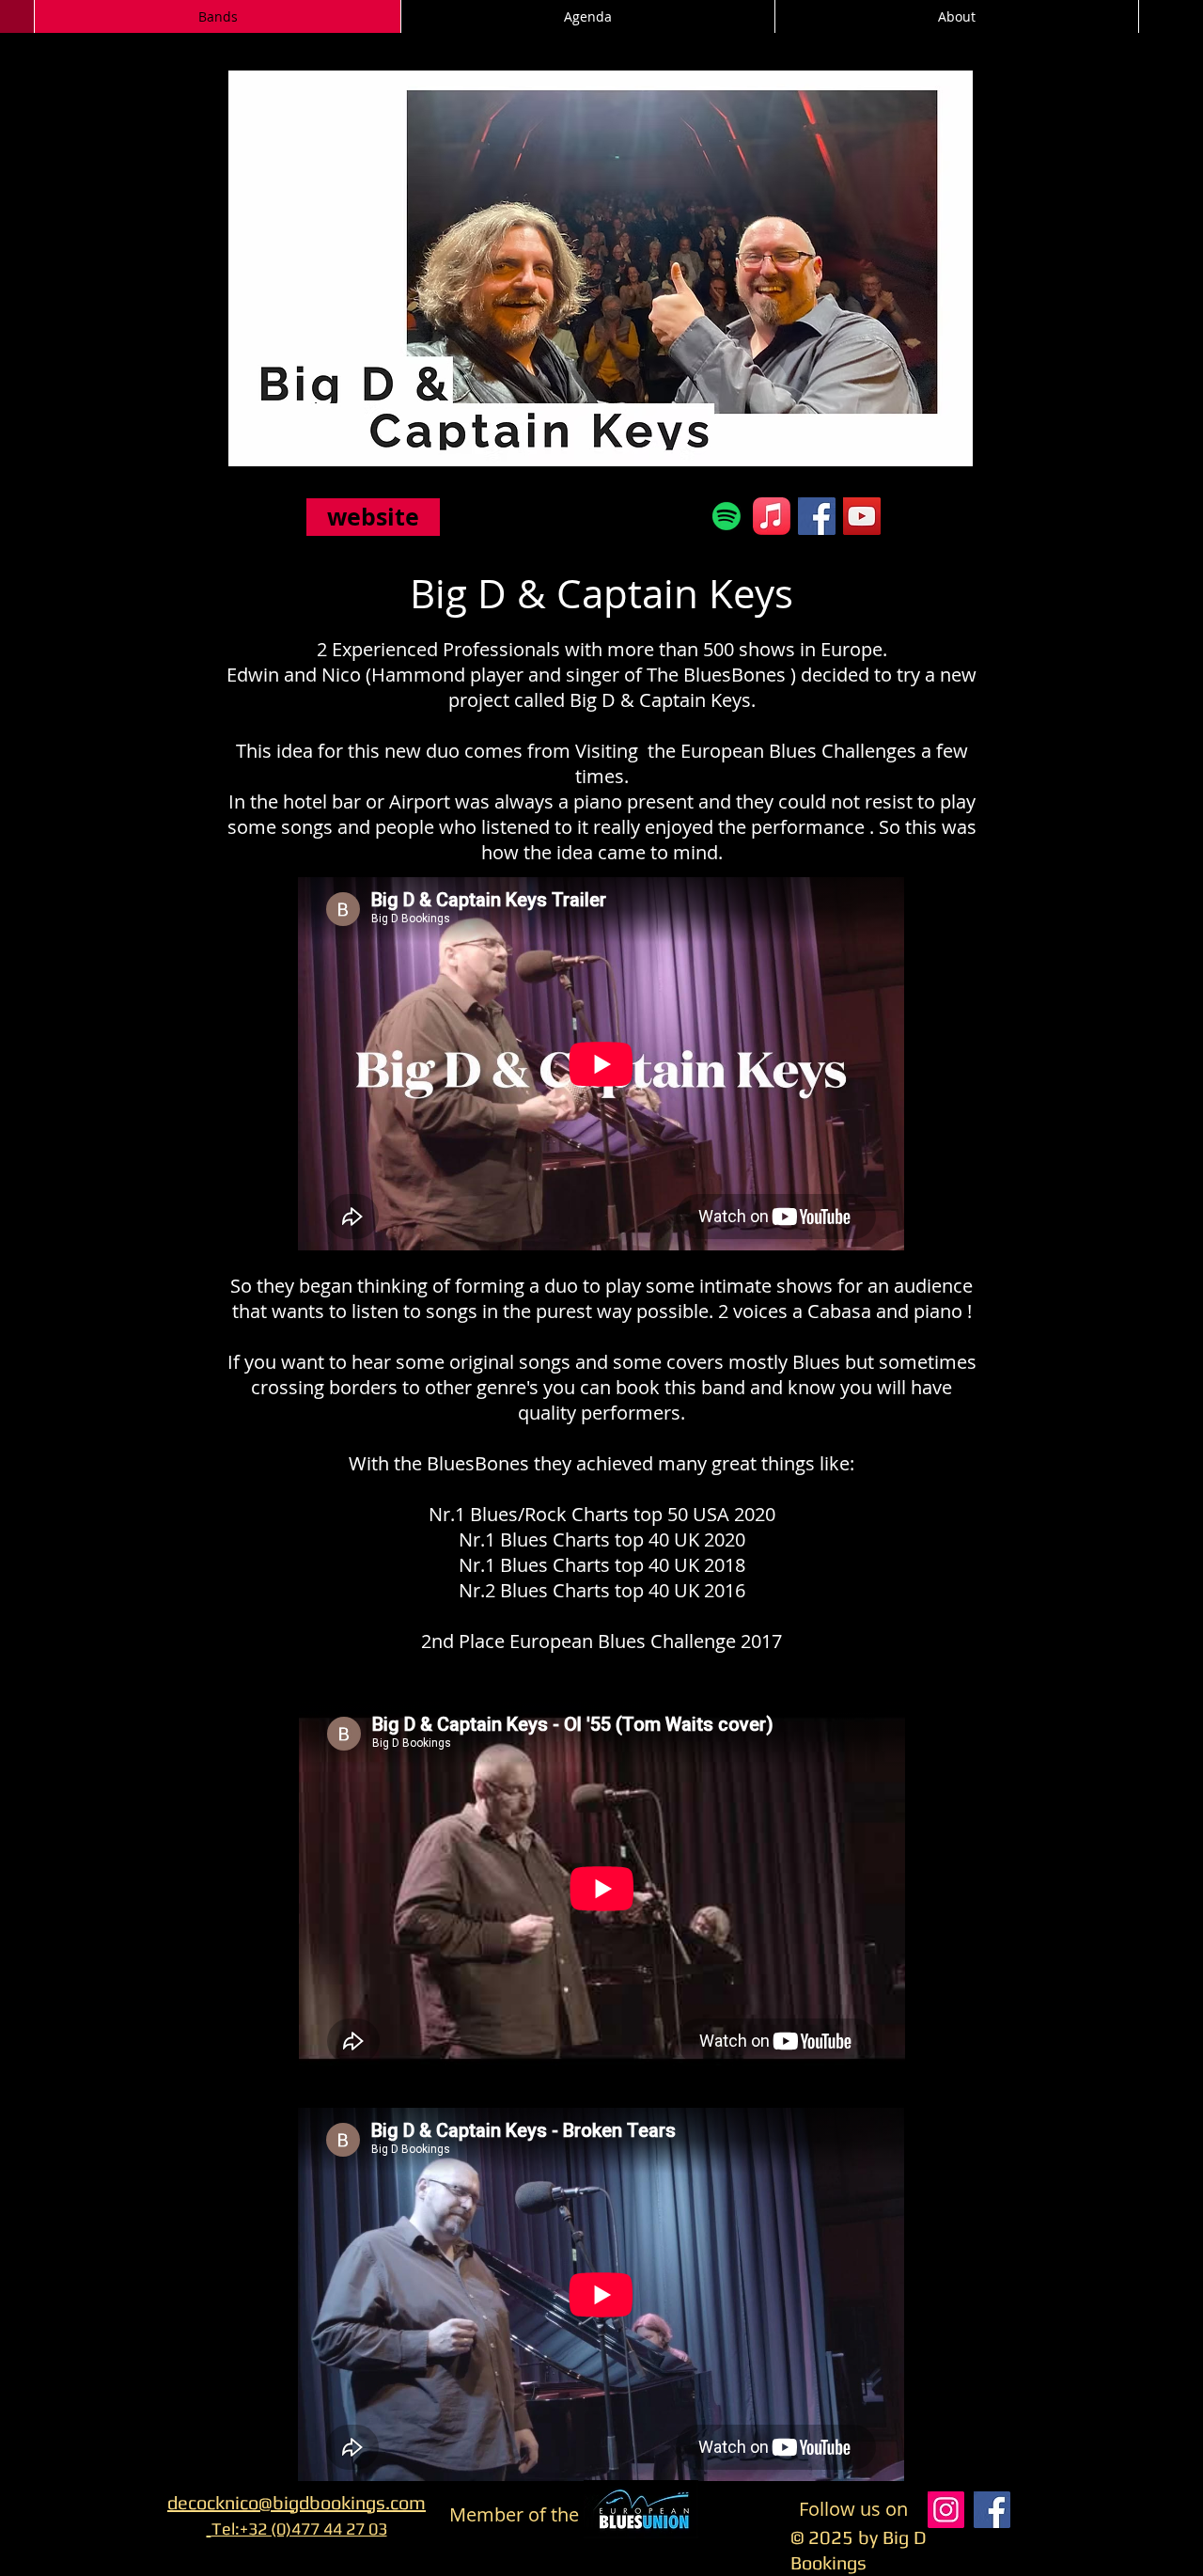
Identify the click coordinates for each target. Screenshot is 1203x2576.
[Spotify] (726, 516)
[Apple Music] (772, 516)
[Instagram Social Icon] (946, 2510)
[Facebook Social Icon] (817, 516)
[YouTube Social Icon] (862, 516)
